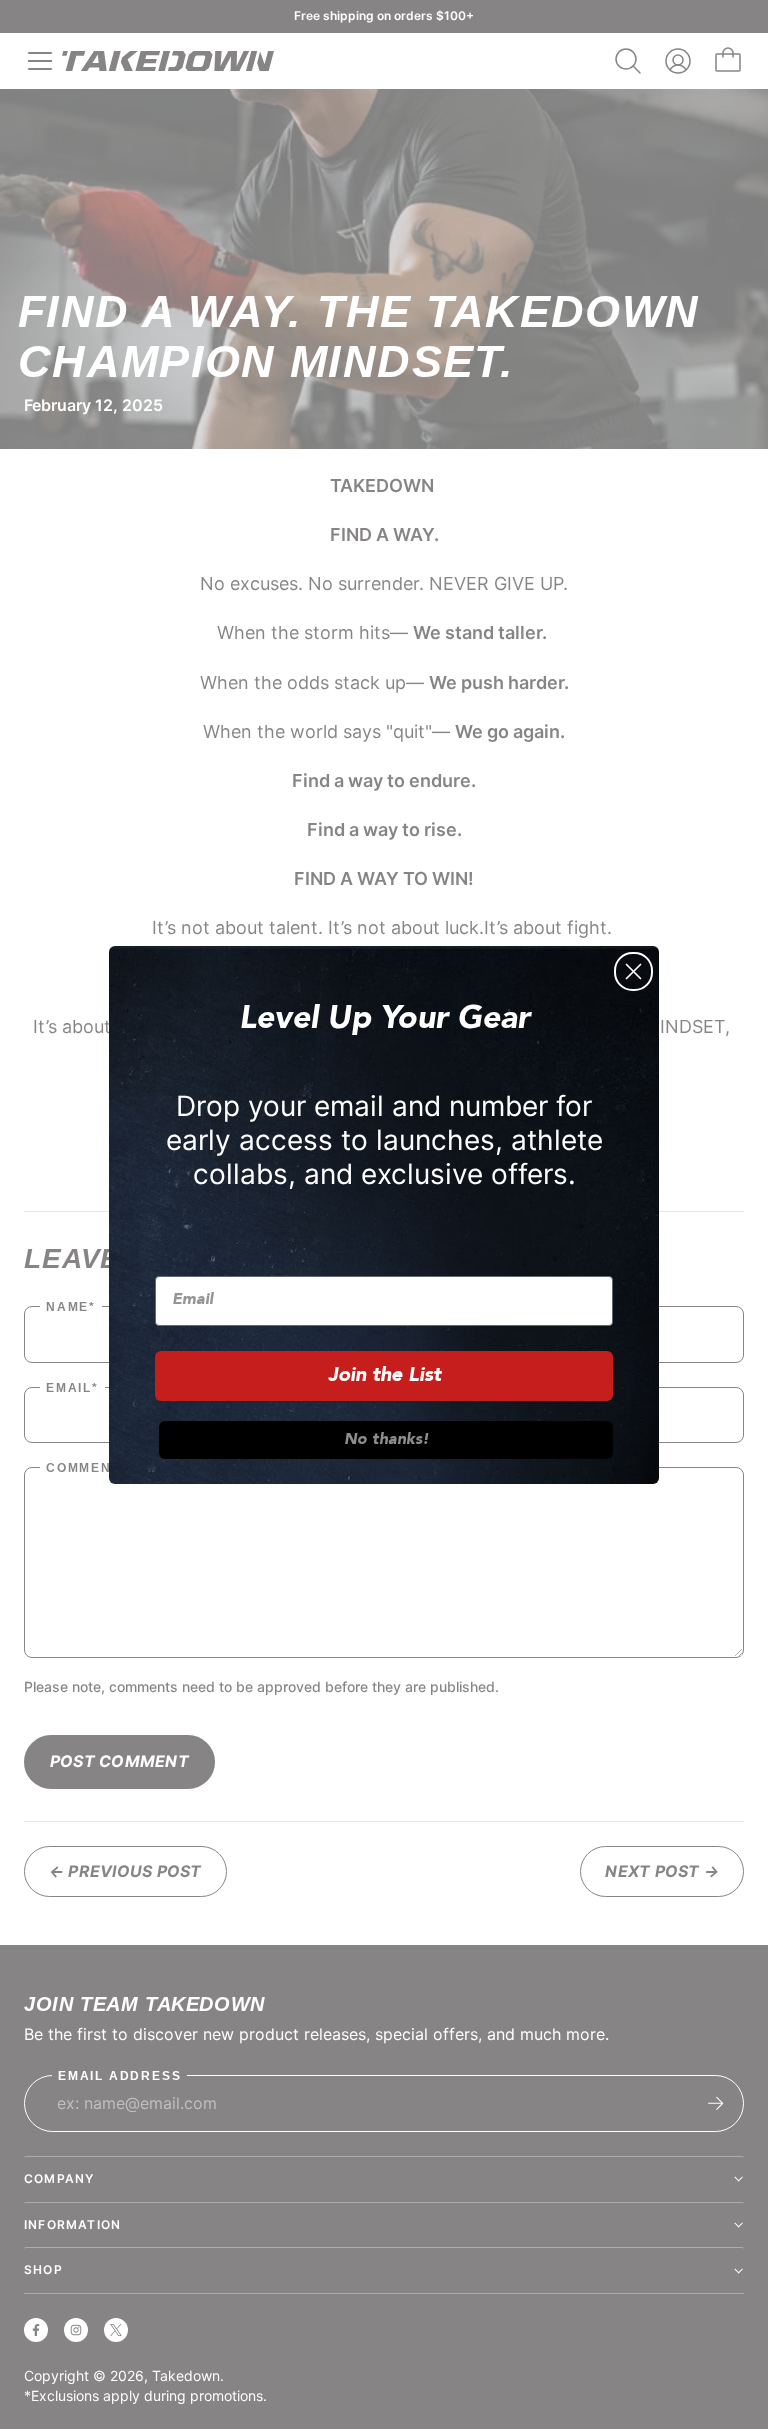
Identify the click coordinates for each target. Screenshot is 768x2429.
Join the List (384, 1376)
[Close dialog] (633, 971)
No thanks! (386, 1440)
